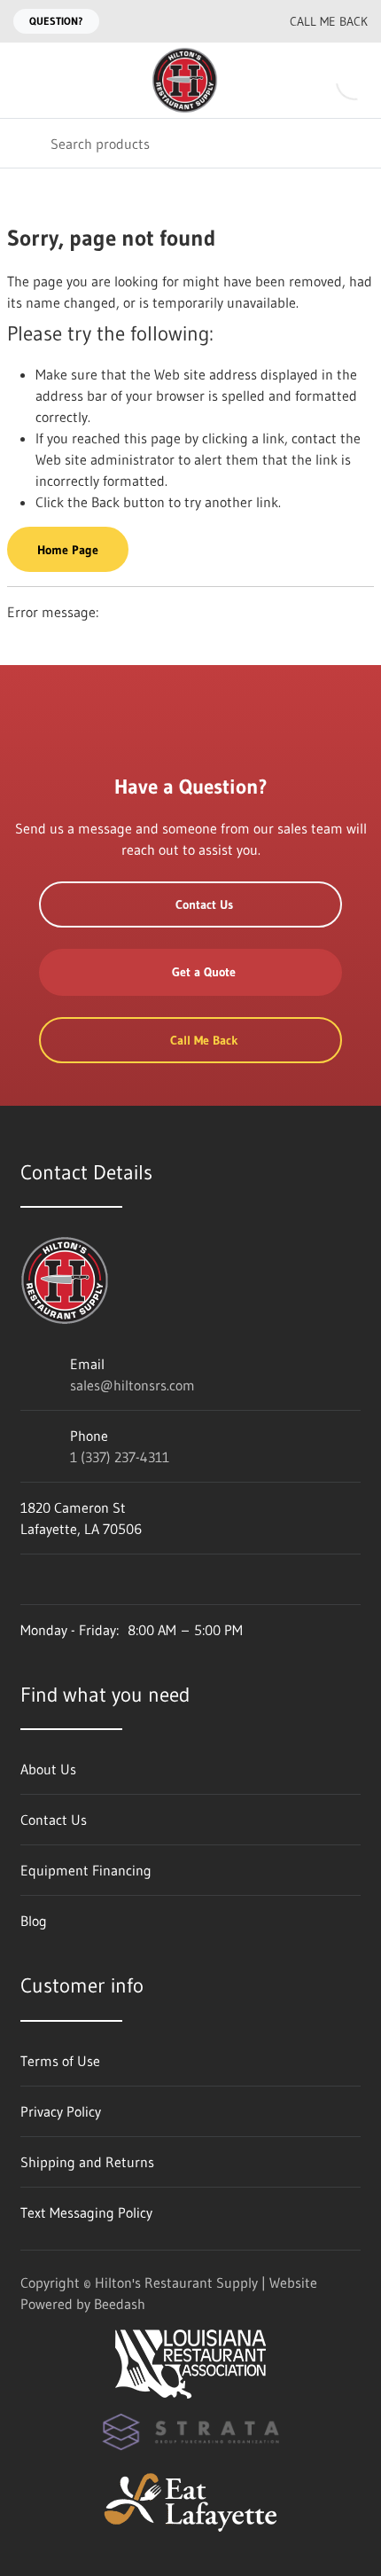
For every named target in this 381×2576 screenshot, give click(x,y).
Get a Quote (204, 972)
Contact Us (204, 904)
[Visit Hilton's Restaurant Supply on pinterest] (140, 1579)
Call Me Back (329, 21)
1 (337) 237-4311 (120, 1457)
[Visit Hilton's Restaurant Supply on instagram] (177, 1579)
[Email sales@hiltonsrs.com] (201, 21)
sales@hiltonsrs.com (132, 1385)
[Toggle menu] (25, 80)
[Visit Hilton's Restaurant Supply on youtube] (28, 1579)
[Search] (25, 143)
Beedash (120, 2304)
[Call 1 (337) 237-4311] (237, 21)
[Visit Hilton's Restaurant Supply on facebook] (66, 1579)
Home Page (68, 550)
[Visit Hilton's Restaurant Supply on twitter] (103, 1579)
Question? (56, 21)
